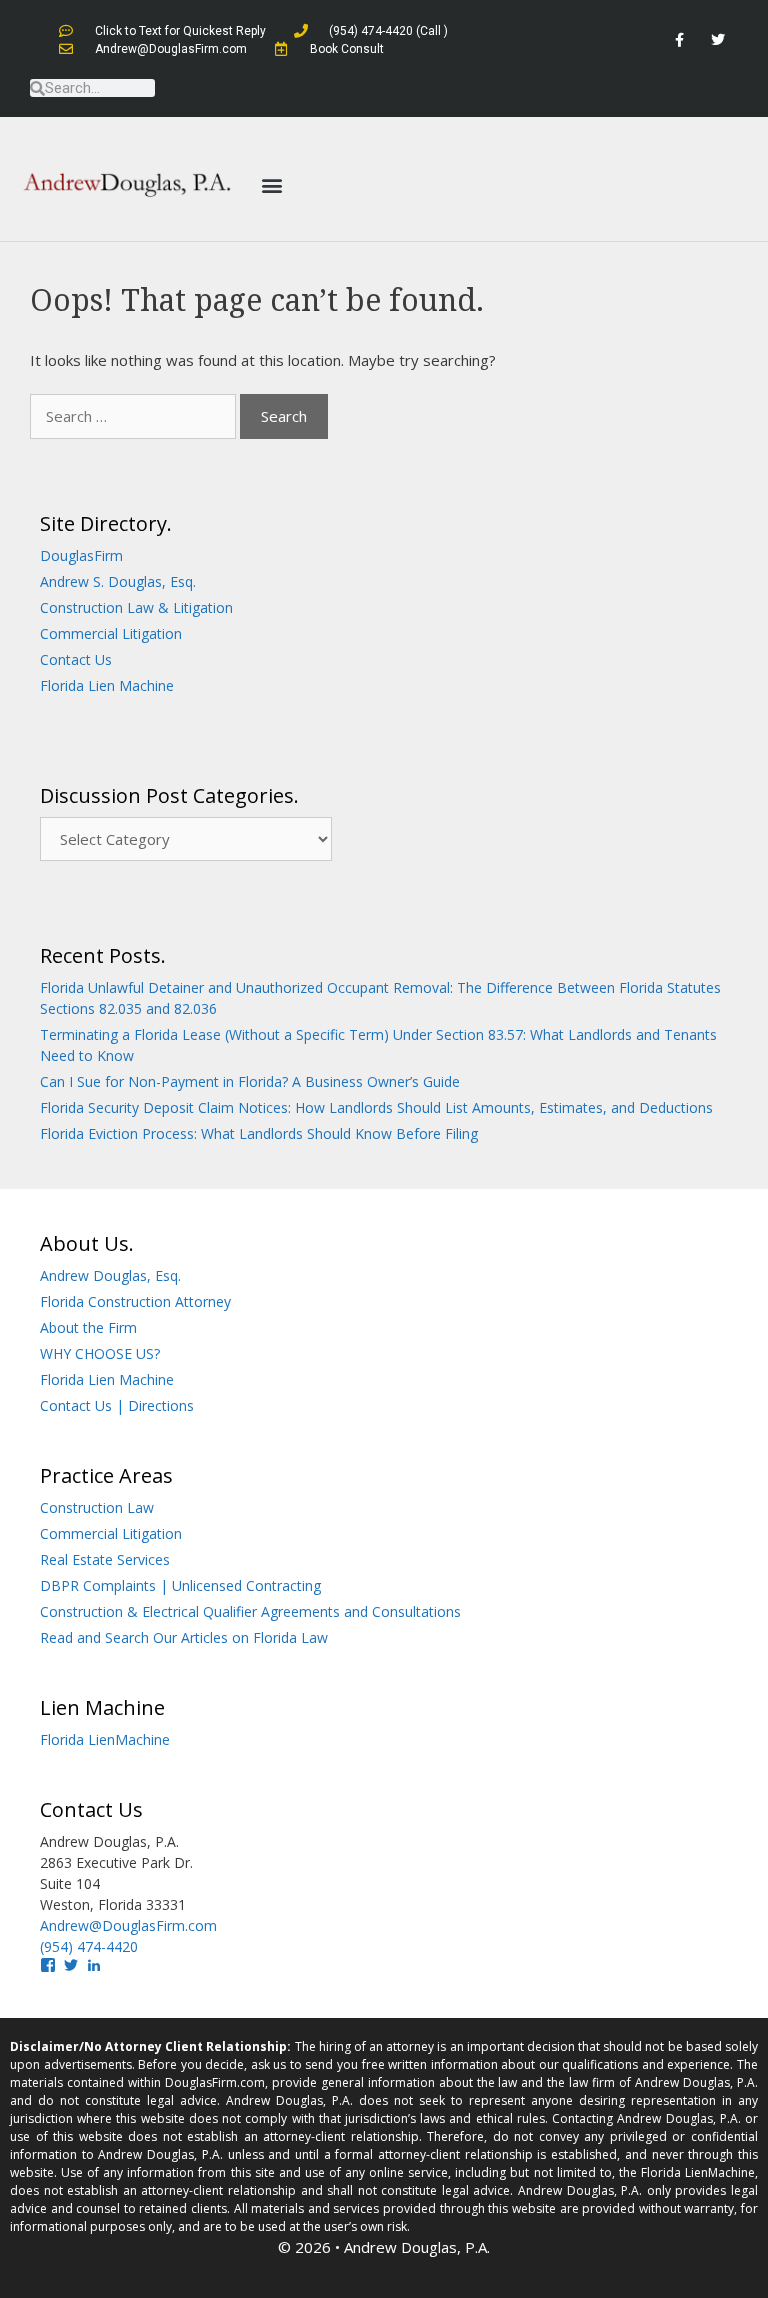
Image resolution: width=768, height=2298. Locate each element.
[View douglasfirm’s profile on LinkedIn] (94, 1965)
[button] (271, 184)
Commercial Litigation (111, 633)
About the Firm (88, 1327)
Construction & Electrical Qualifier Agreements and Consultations (250, 1611)
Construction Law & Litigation (136, 607)
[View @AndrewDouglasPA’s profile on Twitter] (71, 1965)
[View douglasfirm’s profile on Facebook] (48, 1965)
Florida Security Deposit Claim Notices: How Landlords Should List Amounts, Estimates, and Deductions (376, 1107)
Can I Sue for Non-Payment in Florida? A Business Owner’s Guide (250, 1081)
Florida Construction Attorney (135, 1301)
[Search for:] (135, 416)
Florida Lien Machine (107, 685)
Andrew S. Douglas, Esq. (118, 581)
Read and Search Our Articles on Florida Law (184, 1637)
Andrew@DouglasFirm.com (128, 1925)
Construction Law (97, 1507)
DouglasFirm (81, 555)
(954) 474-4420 (89, 1946)
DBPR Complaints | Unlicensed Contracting (180, 1585)
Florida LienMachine (105, 1739)
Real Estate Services (105, 1559)
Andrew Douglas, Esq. (110, 1275)
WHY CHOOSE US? (100, 1353)
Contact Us (76, 659)
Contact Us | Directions (117, 1405)
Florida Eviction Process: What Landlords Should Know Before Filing (259, 1133)
